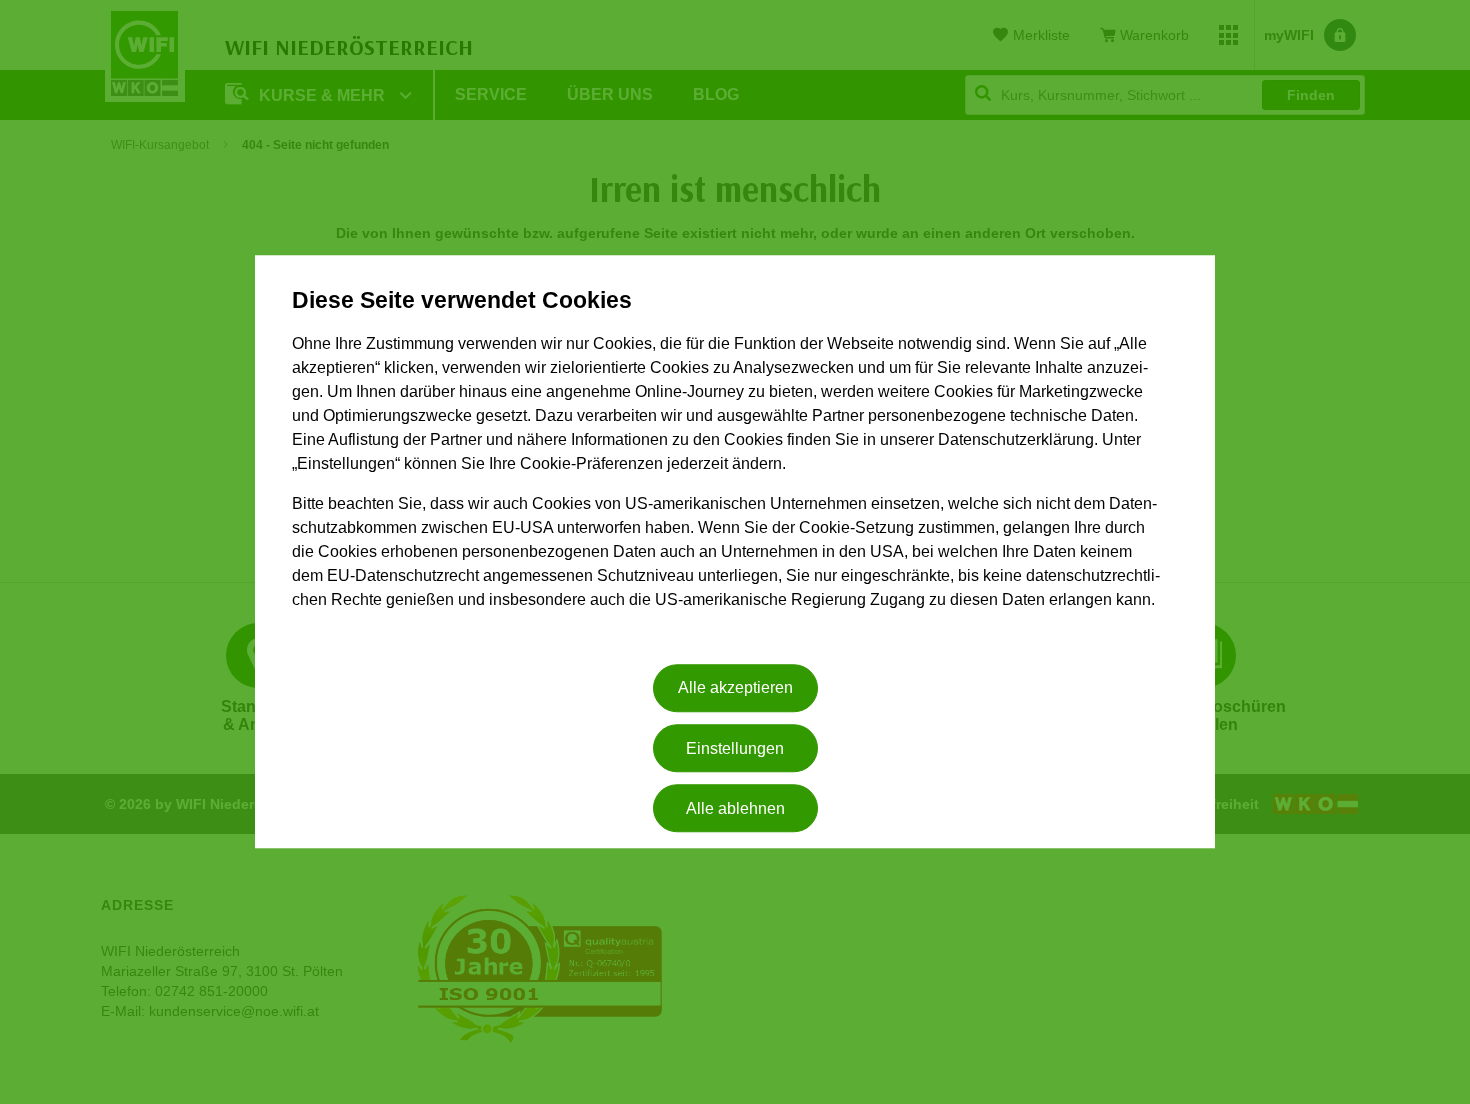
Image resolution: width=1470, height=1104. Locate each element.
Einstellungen (735, 748)
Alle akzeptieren (735, 688)
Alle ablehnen (735, 808)
